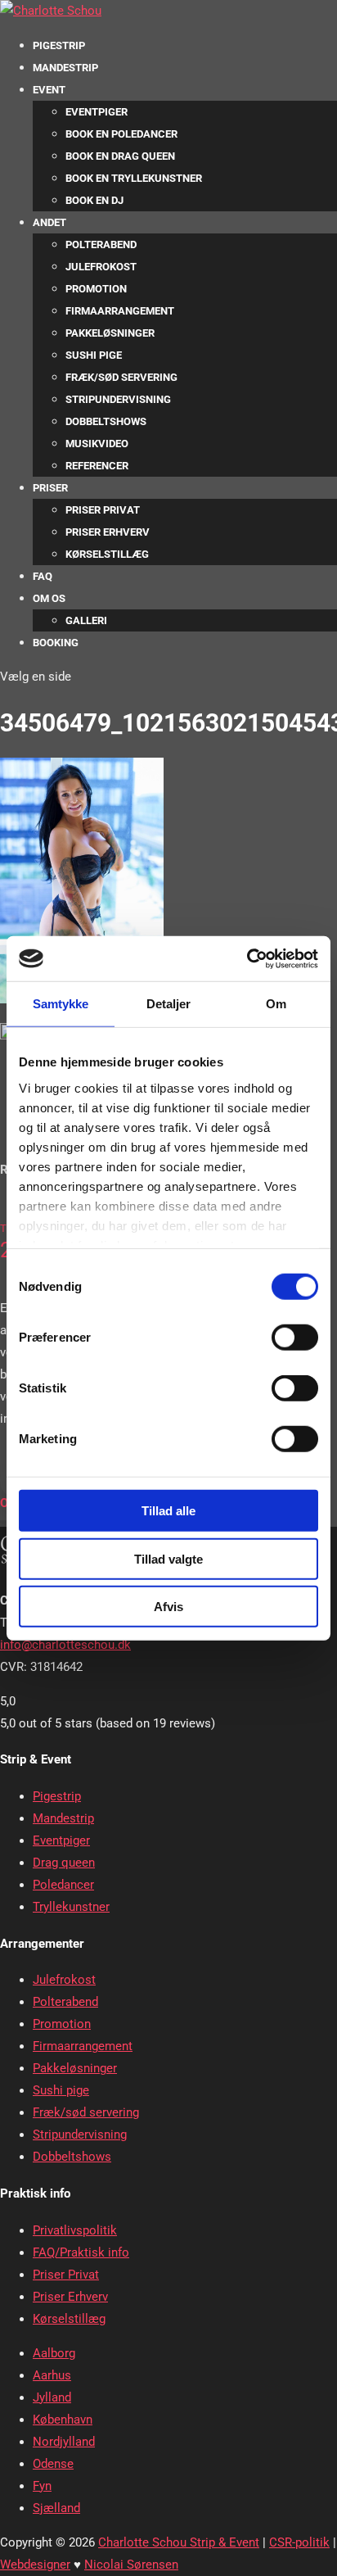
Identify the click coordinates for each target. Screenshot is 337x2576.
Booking (56, 643)
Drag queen (64, 1863)
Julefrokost (101, 267)
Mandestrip (65, 68)
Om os (49, 598)
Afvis (168, 1607)
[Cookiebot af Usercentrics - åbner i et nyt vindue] (247, 958)
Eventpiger (97, 112)
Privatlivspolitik (75, 2230)
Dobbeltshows (106, 421)
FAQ (43, 576)
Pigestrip (59, 45)
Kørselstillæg (107, 554)
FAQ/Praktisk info (81, 2252)
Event (49, 90)
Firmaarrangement (120, 311)
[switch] (295, 1338)
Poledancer (63, 1885)
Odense (53, 2464)
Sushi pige (94, 355)
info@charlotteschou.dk (65, 1645)
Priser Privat (103, 510)
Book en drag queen (120, 156)
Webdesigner (35, 2565)
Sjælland (56, 2508)
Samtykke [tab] (61, 1004)
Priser (50, 488)
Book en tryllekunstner (134, 178)
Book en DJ (94, 200)
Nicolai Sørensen (131, 2565)
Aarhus (52, 2375)
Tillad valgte (168, 1558)
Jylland (52, 2397)
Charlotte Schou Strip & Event (179, 2542)
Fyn (42, 2486)
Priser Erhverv (108, 532)
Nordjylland (64, 2442)
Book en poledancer (121, 134)
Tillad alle (168, 1511)
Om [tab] (276, 1004)
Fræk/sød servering (121, 377)
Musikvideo (97, 444)
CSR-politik (299, 2542)
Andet (49, 222)
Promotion (96, 289)
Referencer (97, 466)
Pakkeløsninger (110, 333)
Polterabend (101, 244)
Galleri (86, 620)
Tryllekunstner (71, 1907)
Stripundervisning (118, 399)
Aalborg (54, 2353)
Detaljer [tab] (169, 1004)
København (63, 2420)
